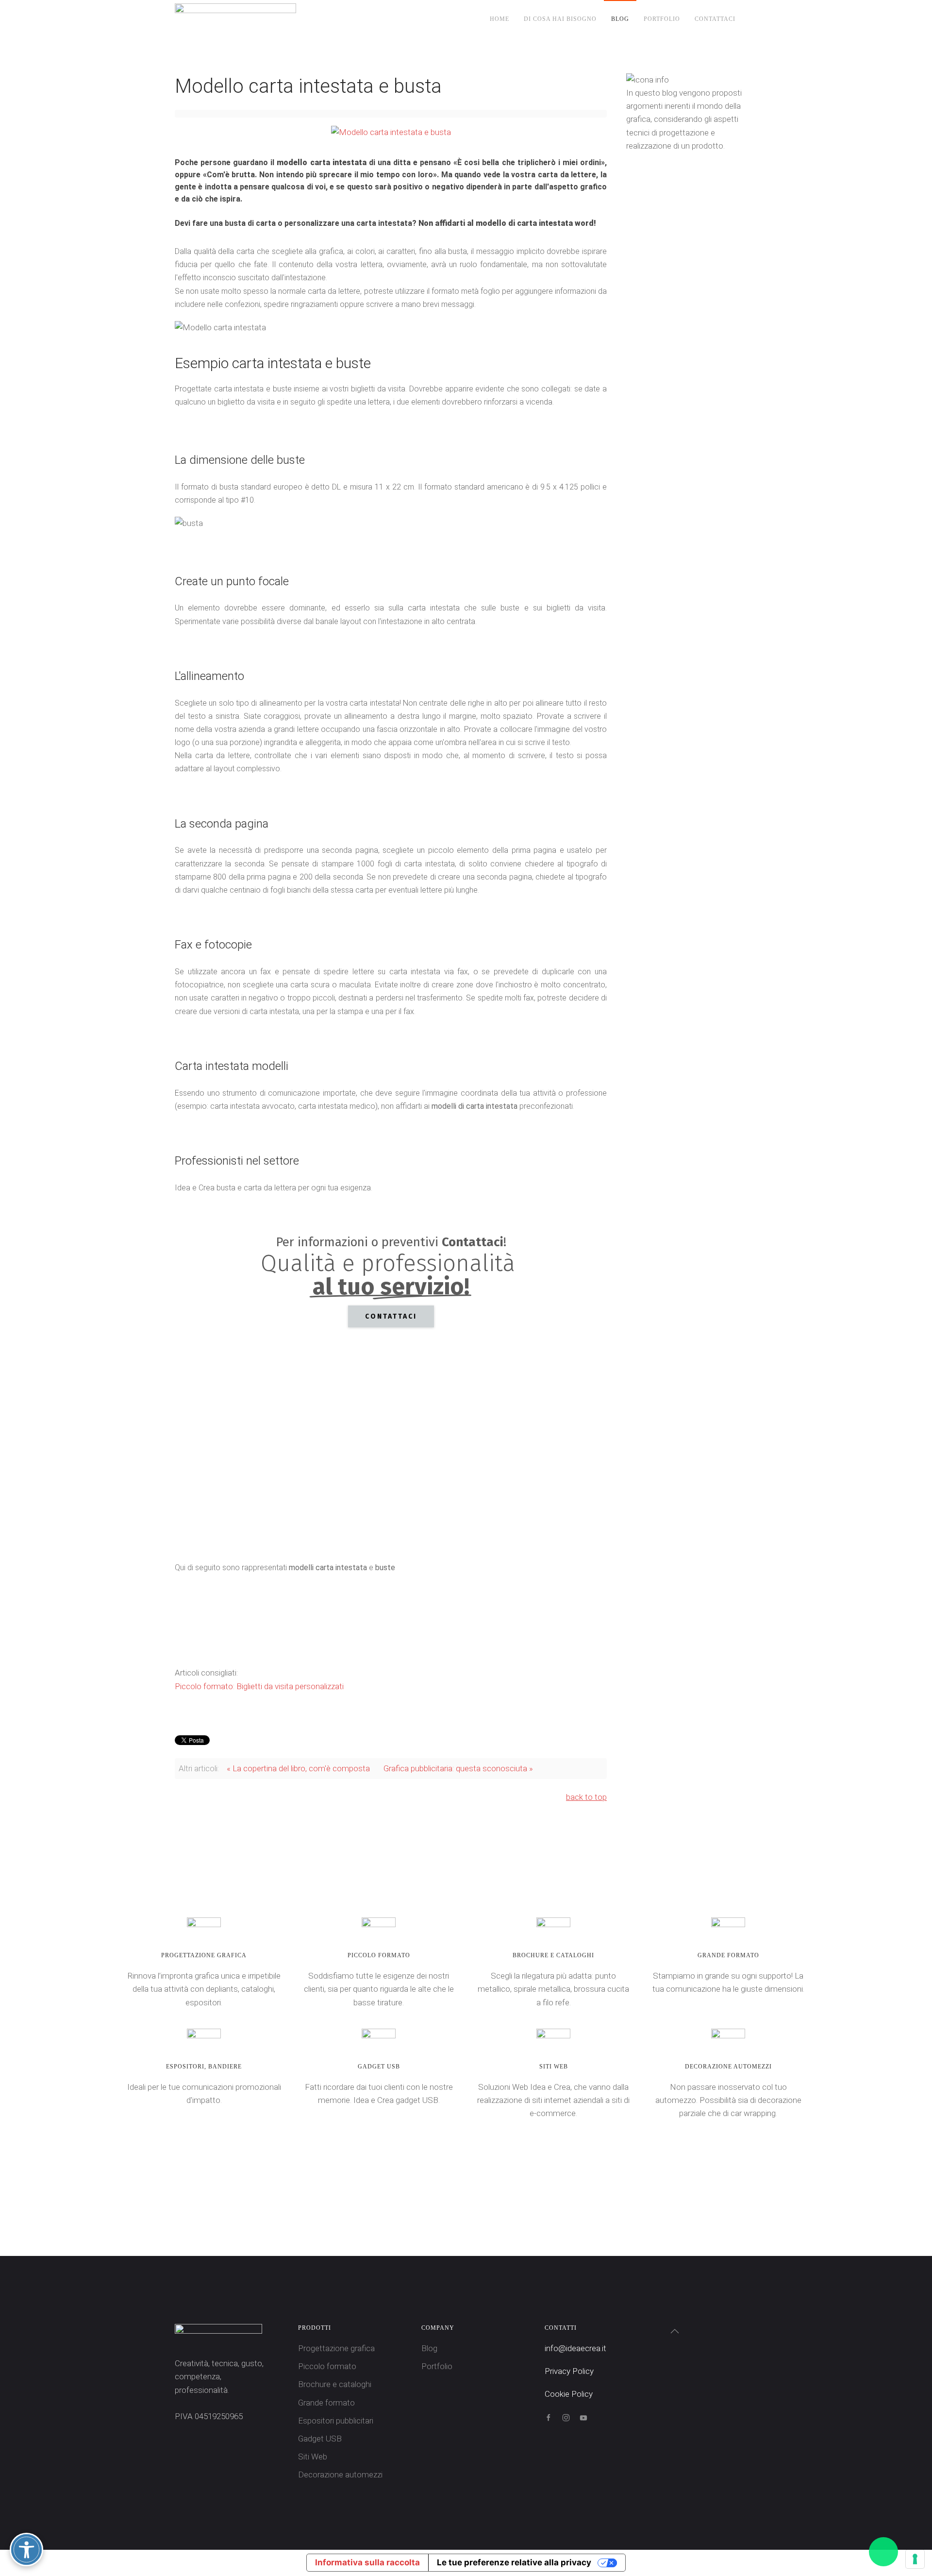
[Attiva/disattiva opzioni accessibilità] (26, 2550)
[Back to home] (237, 19)
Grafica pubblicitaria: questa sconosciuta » (458, 1768)
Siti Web (313, 2457)
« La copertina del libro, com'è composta (298, 1768)
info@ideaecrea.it (575, 2348)
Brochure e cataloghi (335, 2384)
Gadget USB (320, 2439)
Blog (620, 19)
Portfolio (662, 19)
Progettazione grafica (336, 2348)
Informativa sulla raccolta (367, 2562)
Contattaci (715, 19)
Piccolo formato (327, 2366)
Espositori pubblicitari (336, 2421)
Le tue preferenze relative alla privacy (514, 2562)
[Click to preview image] (391, 132)
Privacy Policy (569, 2371)
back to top (586, 1797)
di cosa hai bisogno (560, 19)
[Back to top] (675, 2331)
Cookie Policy (569, 2394)
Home (499, 19)
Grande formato (326, 2403)
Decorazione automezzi (340, 2474)
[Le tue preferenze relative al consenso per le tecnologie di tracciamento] (915, 2559)
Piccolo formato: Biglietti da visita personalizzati (259, 1686)
